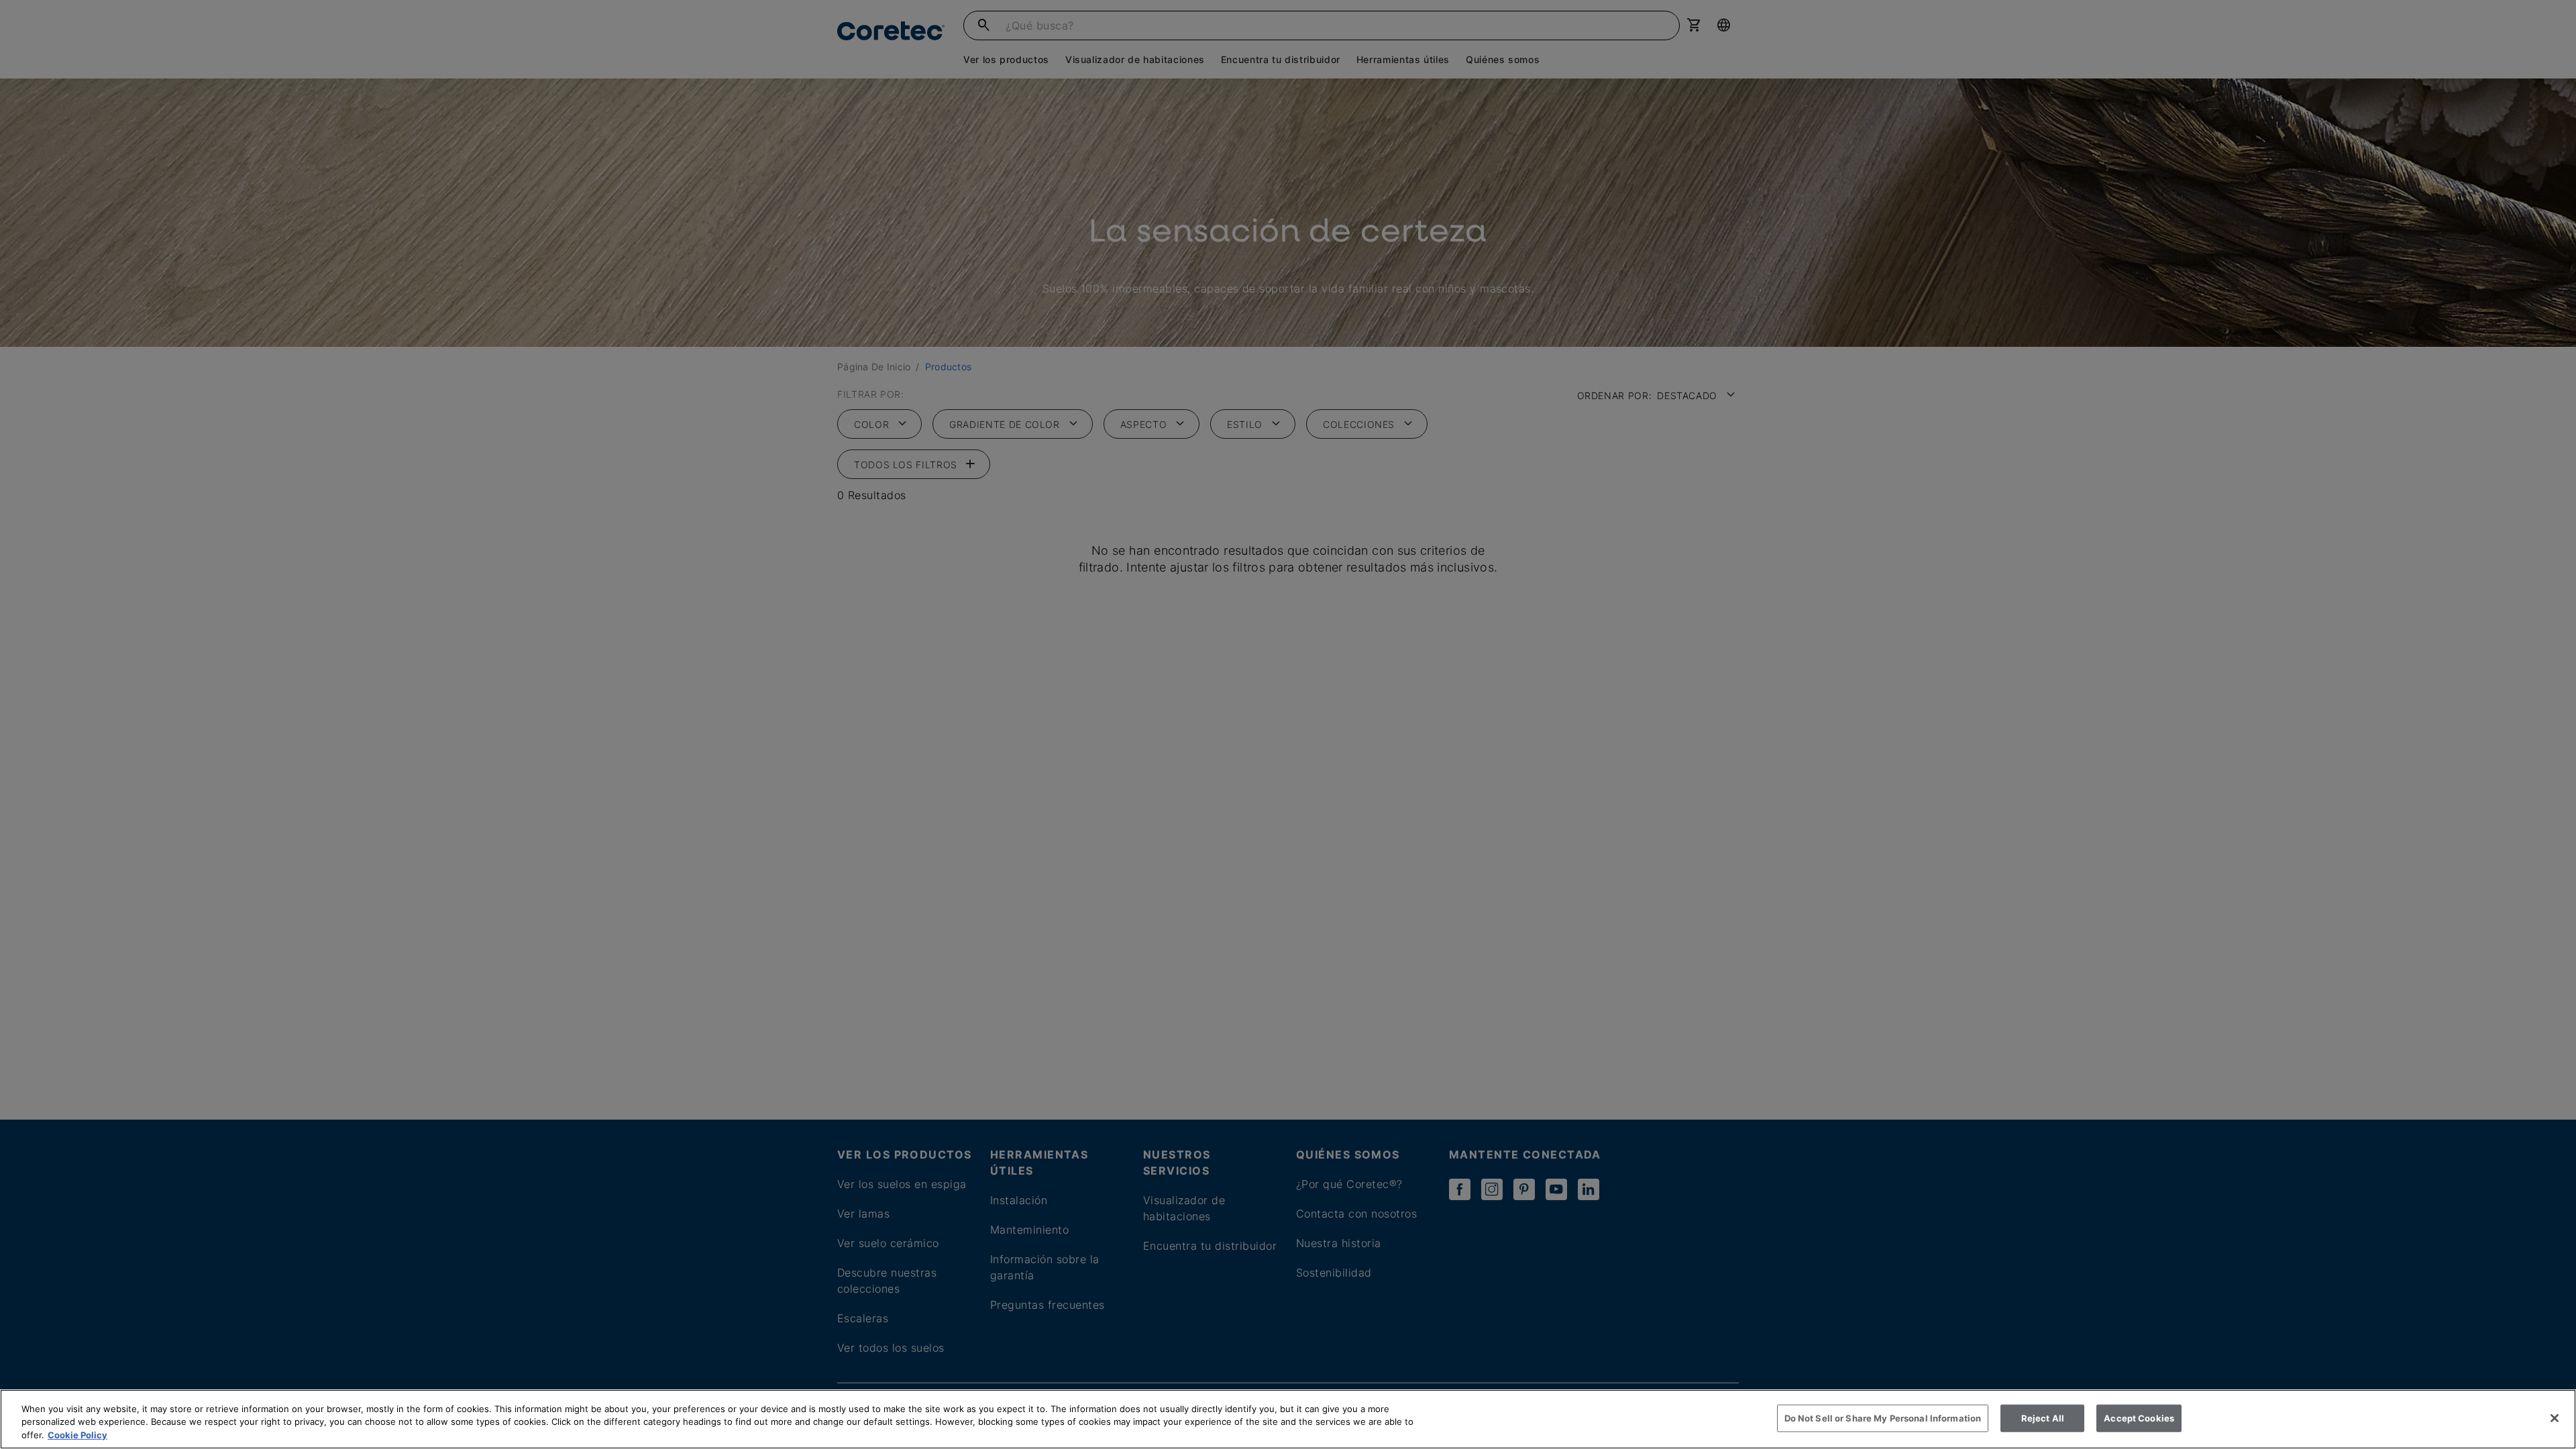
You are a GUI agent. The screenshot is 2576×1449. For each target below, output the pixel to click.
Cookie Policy (77, 1435)
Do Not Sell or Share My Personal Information (1883, 1417)
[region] (1288, 1419)
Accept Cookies (2139, 1417)
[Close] (2555, 1418)
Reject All (2043, 1417)
